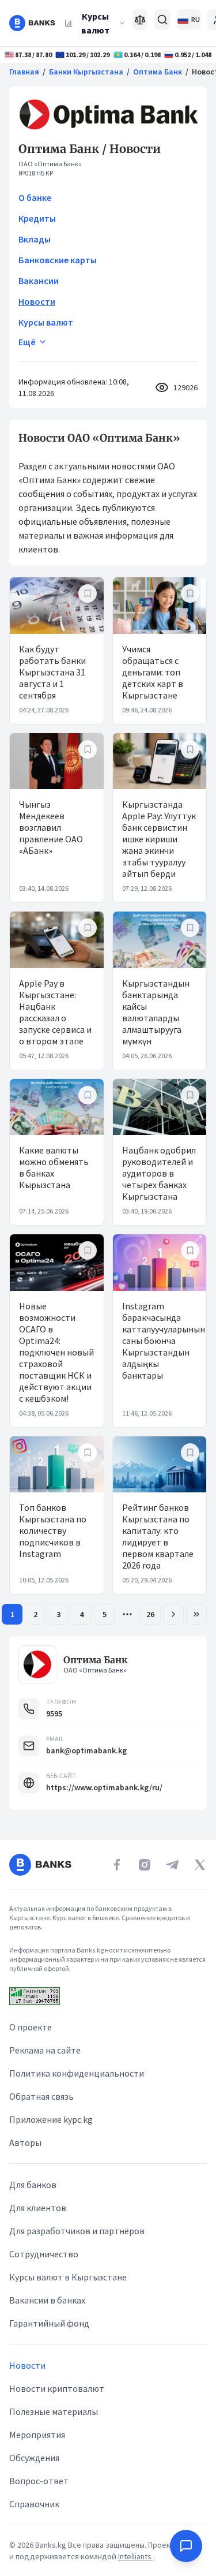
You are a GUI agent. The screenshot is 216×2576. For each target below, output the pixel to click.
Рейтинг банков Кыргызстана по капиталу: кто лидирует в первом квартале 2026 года (158, 1536)
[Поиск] (162, 20)
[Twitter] (200, 1865)
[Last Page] (196, 1614)
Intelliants (136, 2556)
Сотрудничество (44, 2254)
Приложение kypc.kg (51, 2119)
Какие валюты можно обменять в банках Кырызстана (54, 1167)
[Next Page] (173, 1614)
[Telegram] (172, 1865)
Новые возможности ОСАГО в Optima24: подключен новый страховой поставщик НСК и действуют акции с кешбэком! (56, 1352)
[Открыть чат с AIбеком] (186, 2546)
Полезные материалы (54, 2411)
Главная (24, 72)
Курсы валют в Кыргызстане (68, 2277)
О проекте (31, 2027)
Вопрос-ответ (39, 2481)
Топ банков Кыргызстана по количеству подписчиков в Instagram (53, 1530)
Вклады (35, 239)
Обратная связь (41, 2096)
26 (150, 1614)
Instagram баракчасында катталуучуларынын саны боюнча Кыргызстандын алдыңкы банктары (164, 1341)
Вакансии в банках (47, 2300)
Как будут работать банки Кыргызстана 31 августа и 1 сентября (52, 672)
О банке (35, 197)
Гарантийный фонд (49, 2323)
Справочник (34, 2504)
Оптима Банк (158, 72)
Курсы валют (95, 23)
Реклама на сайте (45, 2050)
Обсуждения (34, 2458)
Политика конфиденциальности (77, 2073)
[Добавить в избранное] (88, 593)
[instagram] (145, 1865)
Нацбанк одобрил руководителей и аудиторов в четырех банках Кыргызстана (159, 1173)
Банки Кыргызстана (86, 72)
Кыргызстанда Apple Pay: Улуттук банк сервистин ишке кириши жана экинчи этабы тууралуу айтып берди (159, 839)
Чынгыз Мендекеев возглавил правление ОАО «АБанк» (51, 827)
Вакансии (39, 281)
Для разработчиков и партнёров (77, 2231)
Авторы (25, 2142)
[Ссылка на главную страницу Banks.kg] (32, 23)
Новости (37, 301)
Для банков (33, 2185)
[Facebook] (117, 1865)
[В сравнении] (140, 20)
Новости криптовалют (57, 2388)
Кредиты (37, 218)
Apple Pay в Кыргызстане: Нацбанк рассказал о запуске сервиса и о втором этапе (55, 1012)
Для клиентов (38, 2208)
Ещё (27, 342)
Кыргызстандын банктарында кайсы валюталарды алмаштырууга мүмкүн (156, 1012)
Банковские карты (58, 260)
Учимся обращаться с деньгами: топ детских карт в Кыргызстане (153, 672)
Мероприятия (37, 2435)
